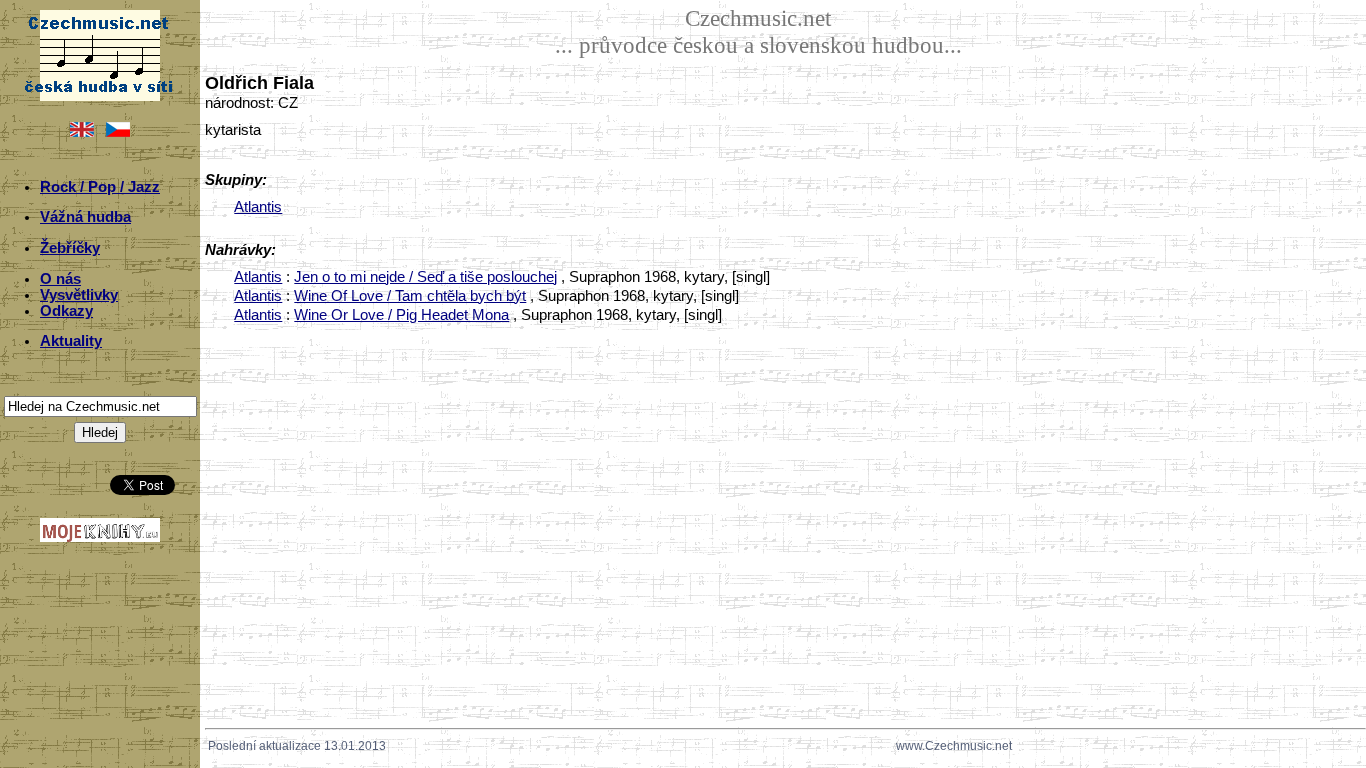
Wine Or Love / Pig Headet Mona (401, 315)
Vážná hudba (85, 217)
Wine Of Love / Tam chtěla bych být (410, 296)
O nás (60, 279)
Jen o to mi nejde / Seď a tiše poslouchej (425, 277)
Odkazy (66, 311)
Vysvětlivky (79, 295)
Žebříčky (70, 248)
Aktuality (71, 341)
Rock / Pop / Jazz (100, 187)
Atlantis (258, 207)
